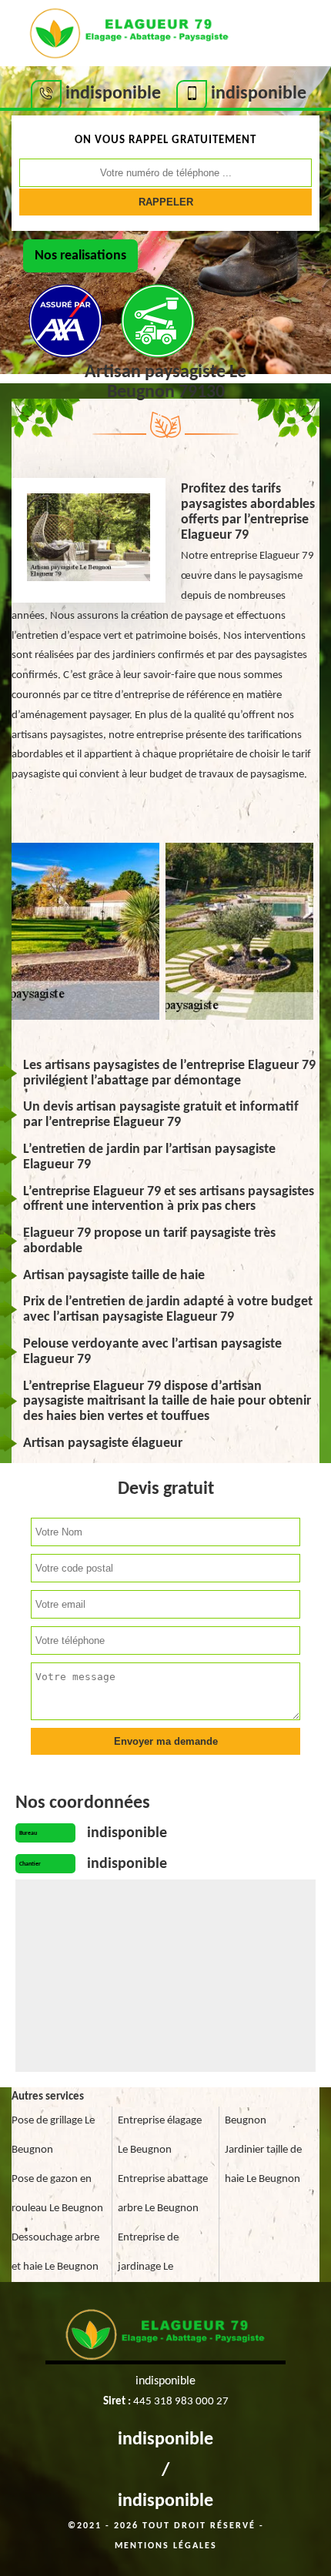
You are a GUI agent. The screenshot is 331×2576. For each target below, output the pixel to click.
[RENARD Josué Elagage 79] (129, 32)
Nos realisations (80, 256)
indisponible (165, 2440)
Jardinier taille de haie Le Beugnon (263, 2165)
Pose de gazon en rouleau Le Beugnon (57, 2194)
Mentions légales (166, 2546)
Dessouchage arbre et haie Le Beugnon (55, 2252)
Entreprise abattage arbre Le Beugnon (163, 2194)
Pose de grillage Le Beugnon (53, 2135)
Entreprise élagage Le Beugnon (160, 2135)
